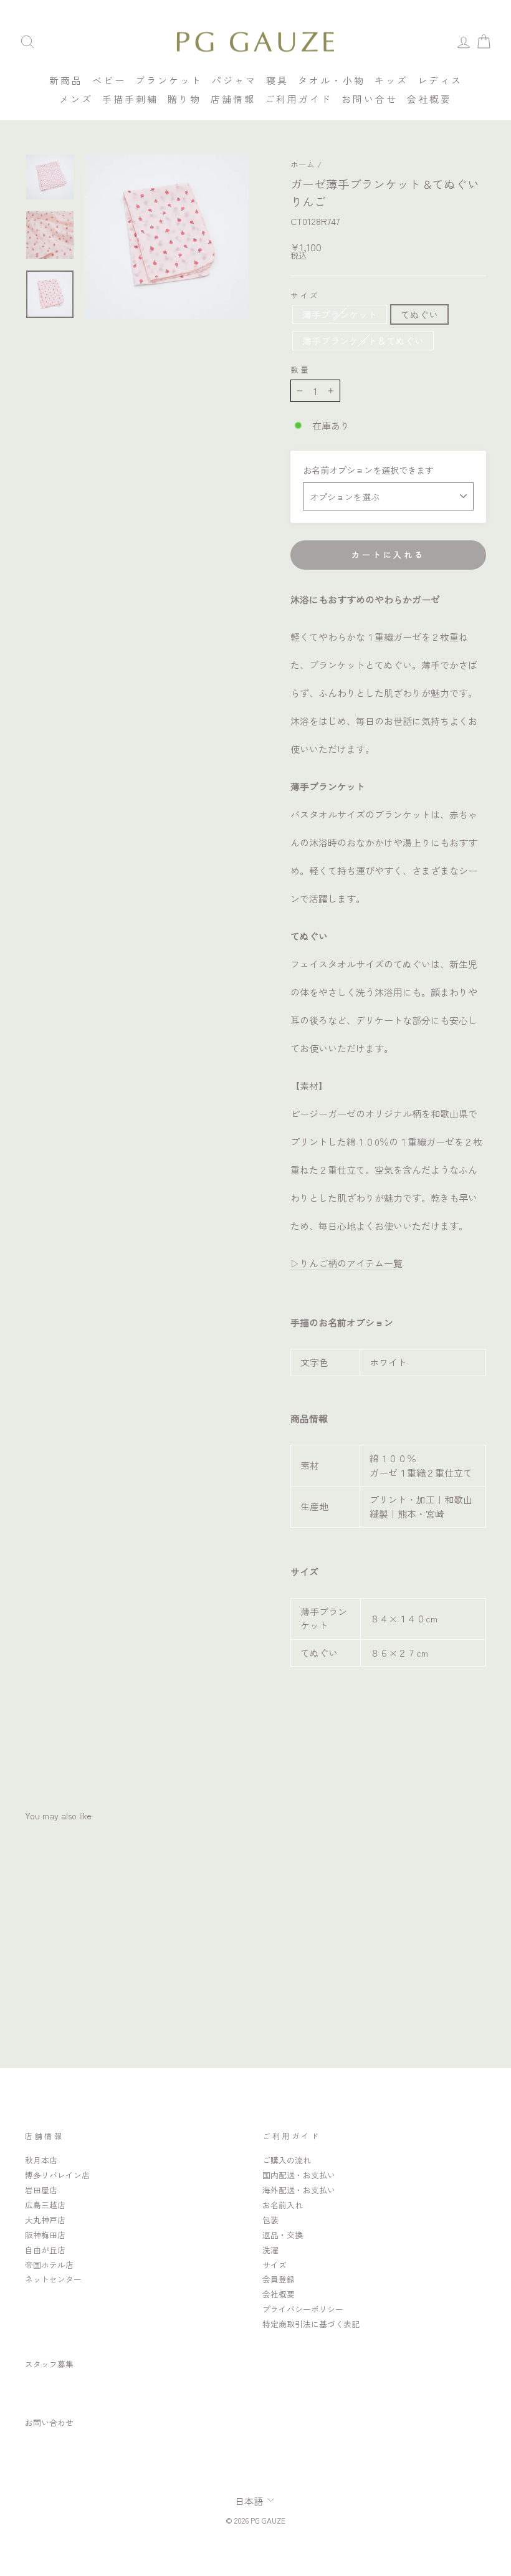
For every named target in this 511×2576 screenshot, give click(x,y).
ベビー (109, 80)
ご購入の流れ (287, 2160)
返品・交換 (283, 2235)
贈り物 (184, 99)
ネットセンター (53, 2279)
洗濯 (270, 2250)
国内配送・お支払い (299, 2175)
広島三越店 (45, 2205)
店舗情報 (233, 99)
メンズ (76, 99)
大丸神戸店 (45, 2220)
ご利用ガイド (298, 99)
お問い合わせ (49, 2422)
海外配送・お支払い (299, 2190)
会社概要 (429, 99)
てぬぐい (419, 314)
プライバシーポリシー (303, 2309)
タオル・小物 (332, 80)
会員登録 (279, 2279)
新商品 (66, 80)
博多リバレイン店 (57, 2175)
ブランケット (169, 80)
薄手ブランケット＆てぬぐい (363, 341)
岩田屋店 (41, 2190)
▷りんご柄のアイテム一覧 (346, 1263)
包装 (270, 2220)
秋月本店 (41, 2160)
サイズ (305, 295)
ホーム (303, 164)
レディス (440, 80)
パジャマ (234, 80)
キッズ (391, 80)
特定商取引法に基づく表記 (311, 2324)
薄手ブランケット (340, 314)
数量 (300, 370)
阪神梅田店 (45, 2235)
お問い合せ (370, 99)
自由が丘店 (45, 2250)
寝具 (277, 80)
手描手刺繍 (130, 99)
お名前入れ (283, 2205)
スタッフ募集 (49, 2364)
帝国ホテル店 (49, 2265)
